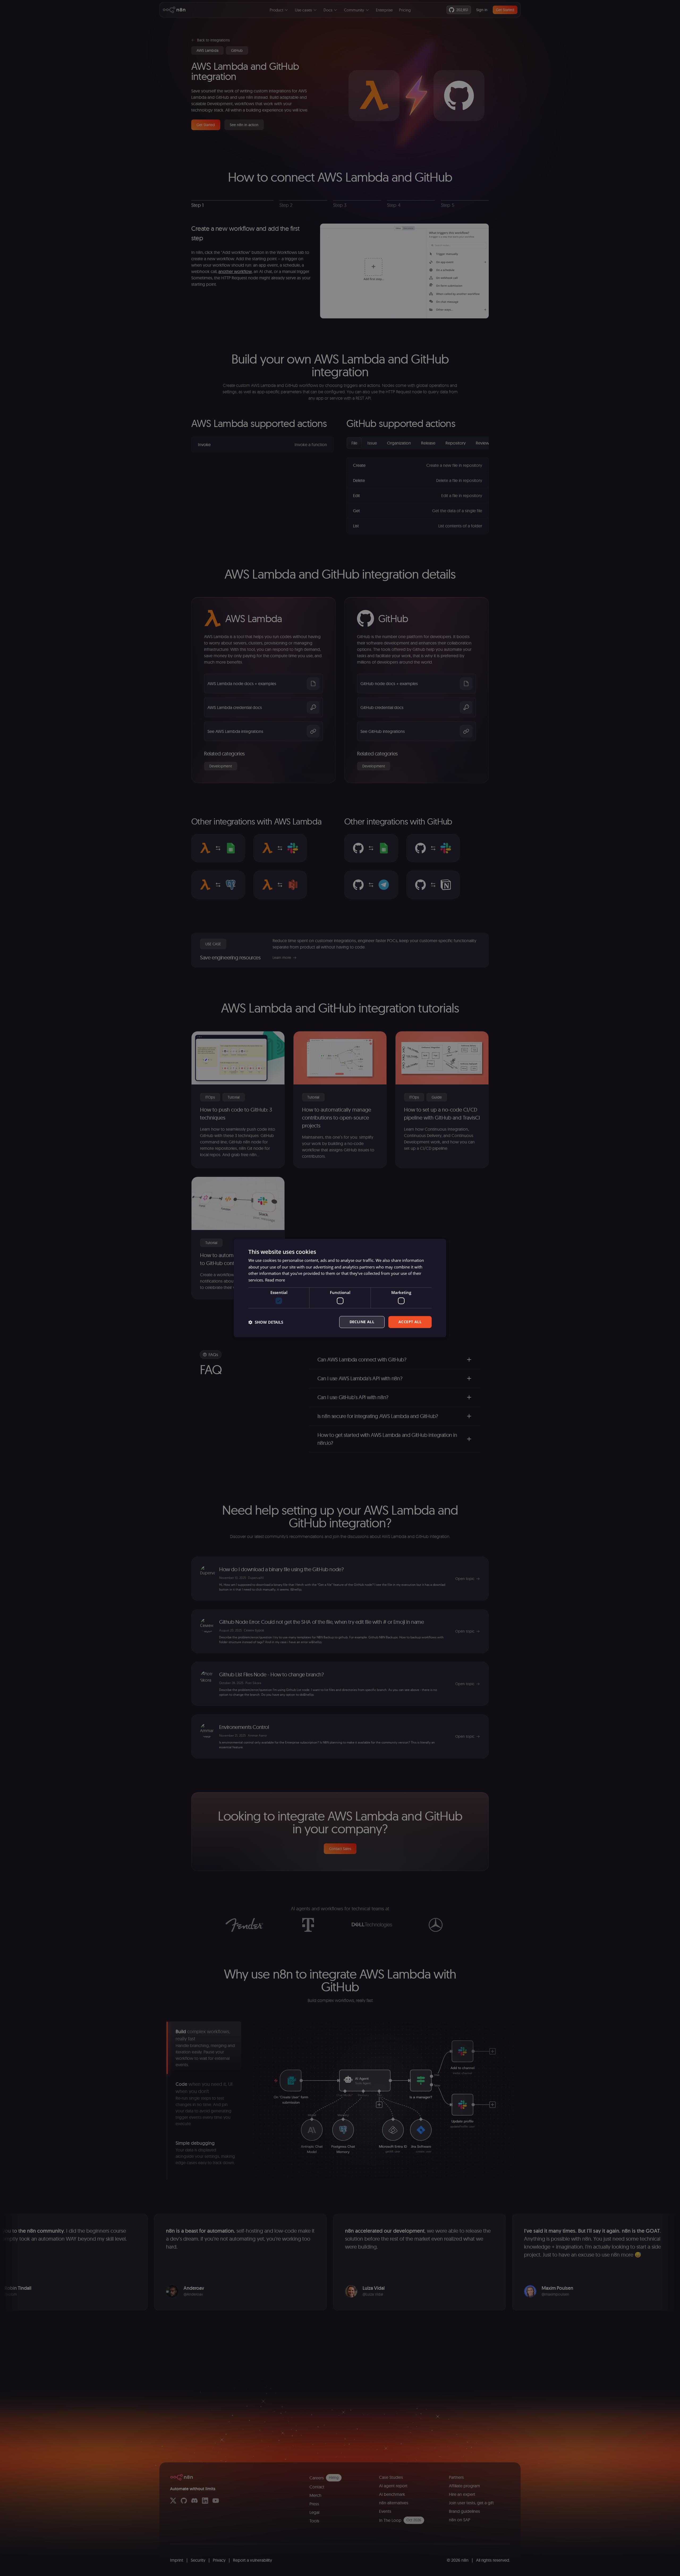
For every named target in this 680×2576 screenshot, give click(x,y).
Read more (275, 1280)
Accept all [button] (410, 1322)
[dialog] (340, 1288)
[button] (266, 1322)
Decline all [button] (362, 1322)
